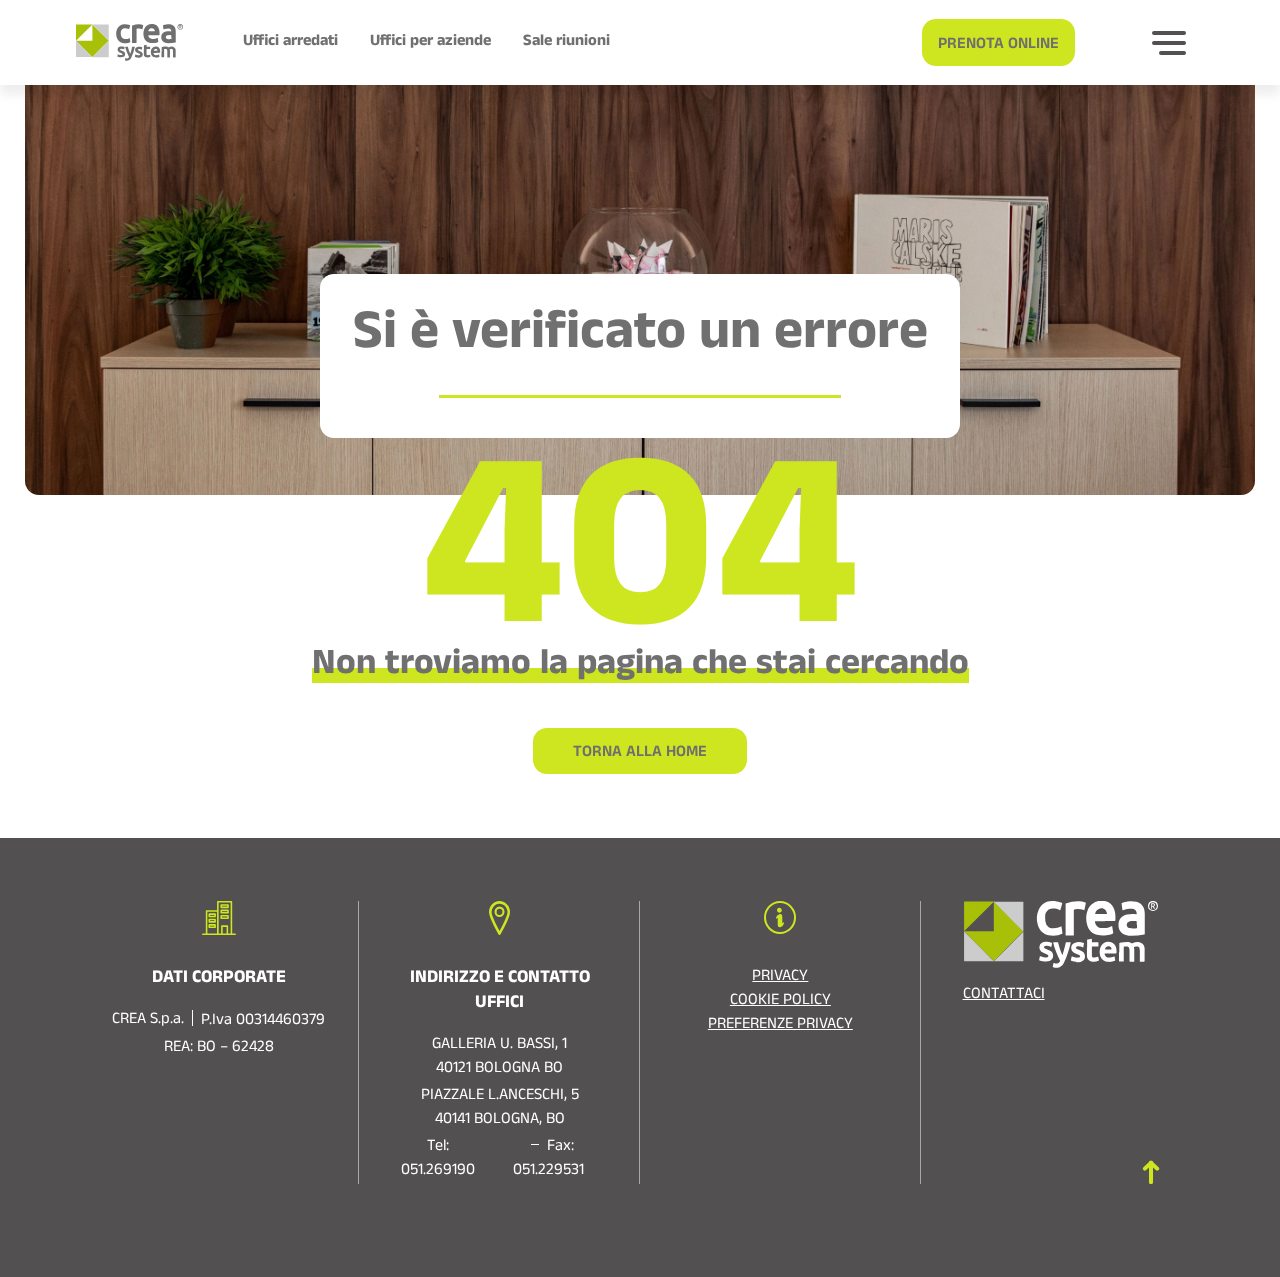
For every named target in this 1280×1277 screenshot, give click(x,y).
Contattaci (1004, 996)
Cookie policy (780, 1002)
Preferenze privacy (780, 1026)
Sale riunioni (566, 43)
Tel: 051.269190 (438, 1160)
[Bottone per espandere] (1169, 43)
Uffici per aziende (430, 43)
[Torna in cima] (1151, 1172)
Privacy (780, 978)
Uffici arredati (290, 43)
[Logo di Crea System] (121, 42)
